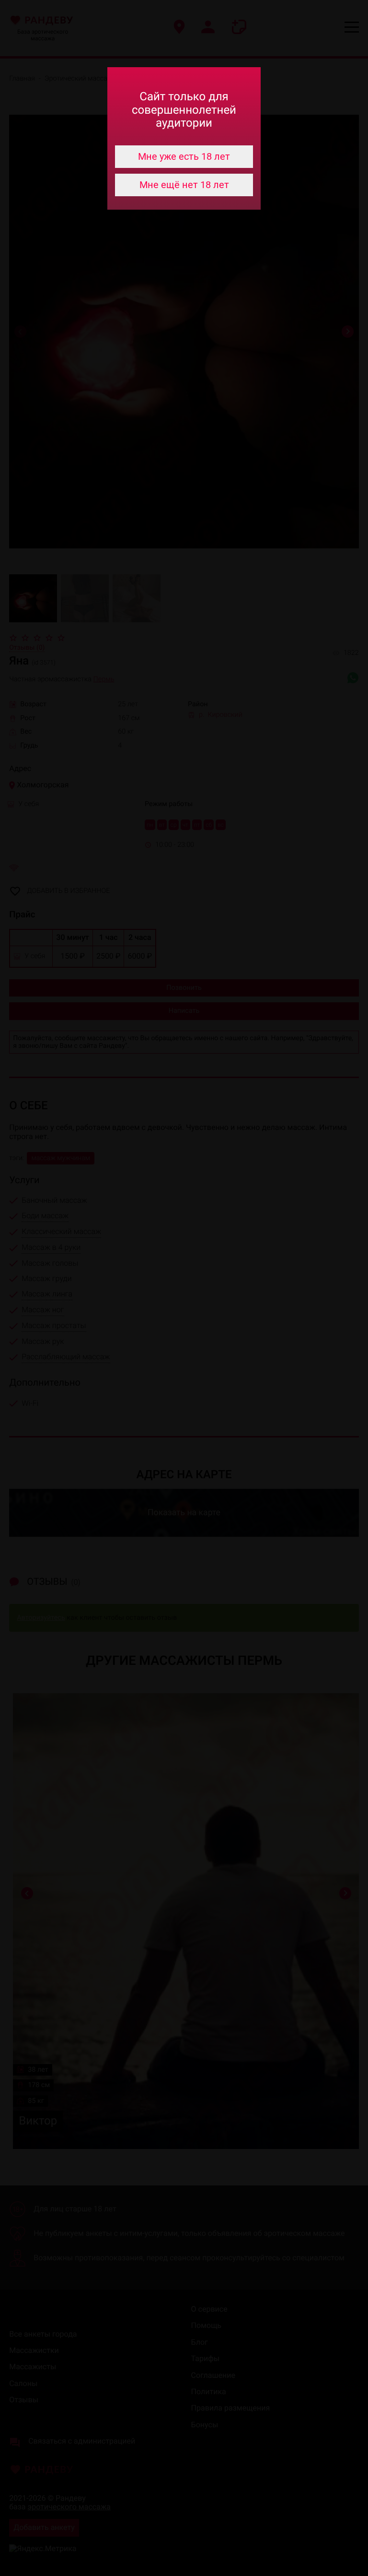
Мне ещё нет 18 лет (184, 185)
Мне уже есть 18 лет (184, 156)
